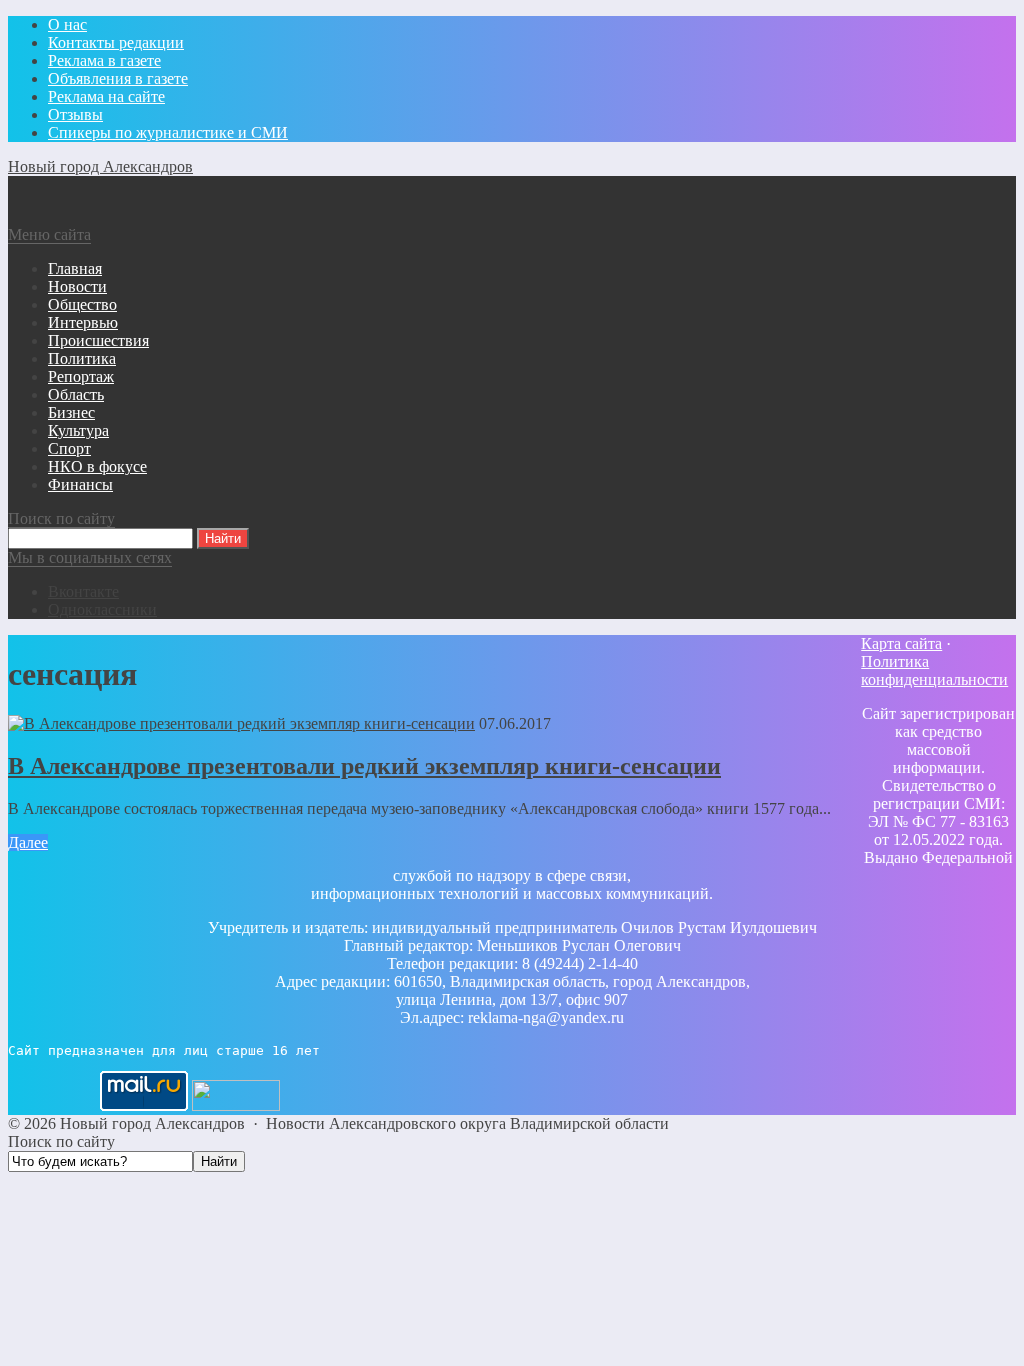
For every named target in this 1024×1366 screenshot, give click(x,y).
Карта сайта (901, 643)
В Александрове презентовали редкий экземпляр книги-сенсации (364, 766)
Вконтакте (83, 591)
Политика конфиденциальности (934, 670)
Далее (28, 842)
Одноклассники (102, 609)
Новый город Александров (100, 166)
